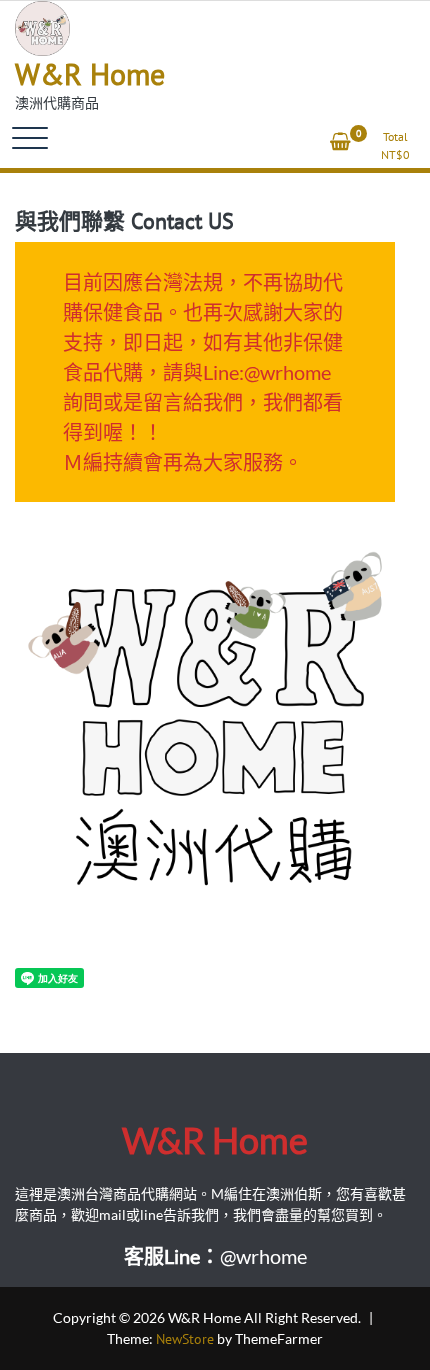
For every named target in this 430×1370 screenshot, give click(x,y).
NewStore (185, 1339)
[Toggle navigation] (30, 138)
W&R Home (90, 73)
